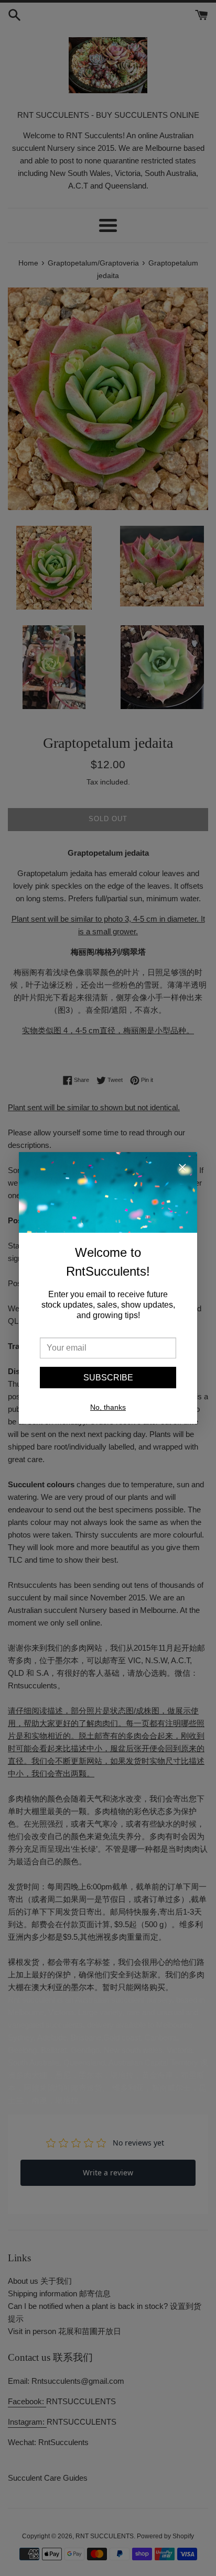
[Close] (182, 1169)
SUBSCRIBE (108, 1378)
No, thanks (108, 1407)
